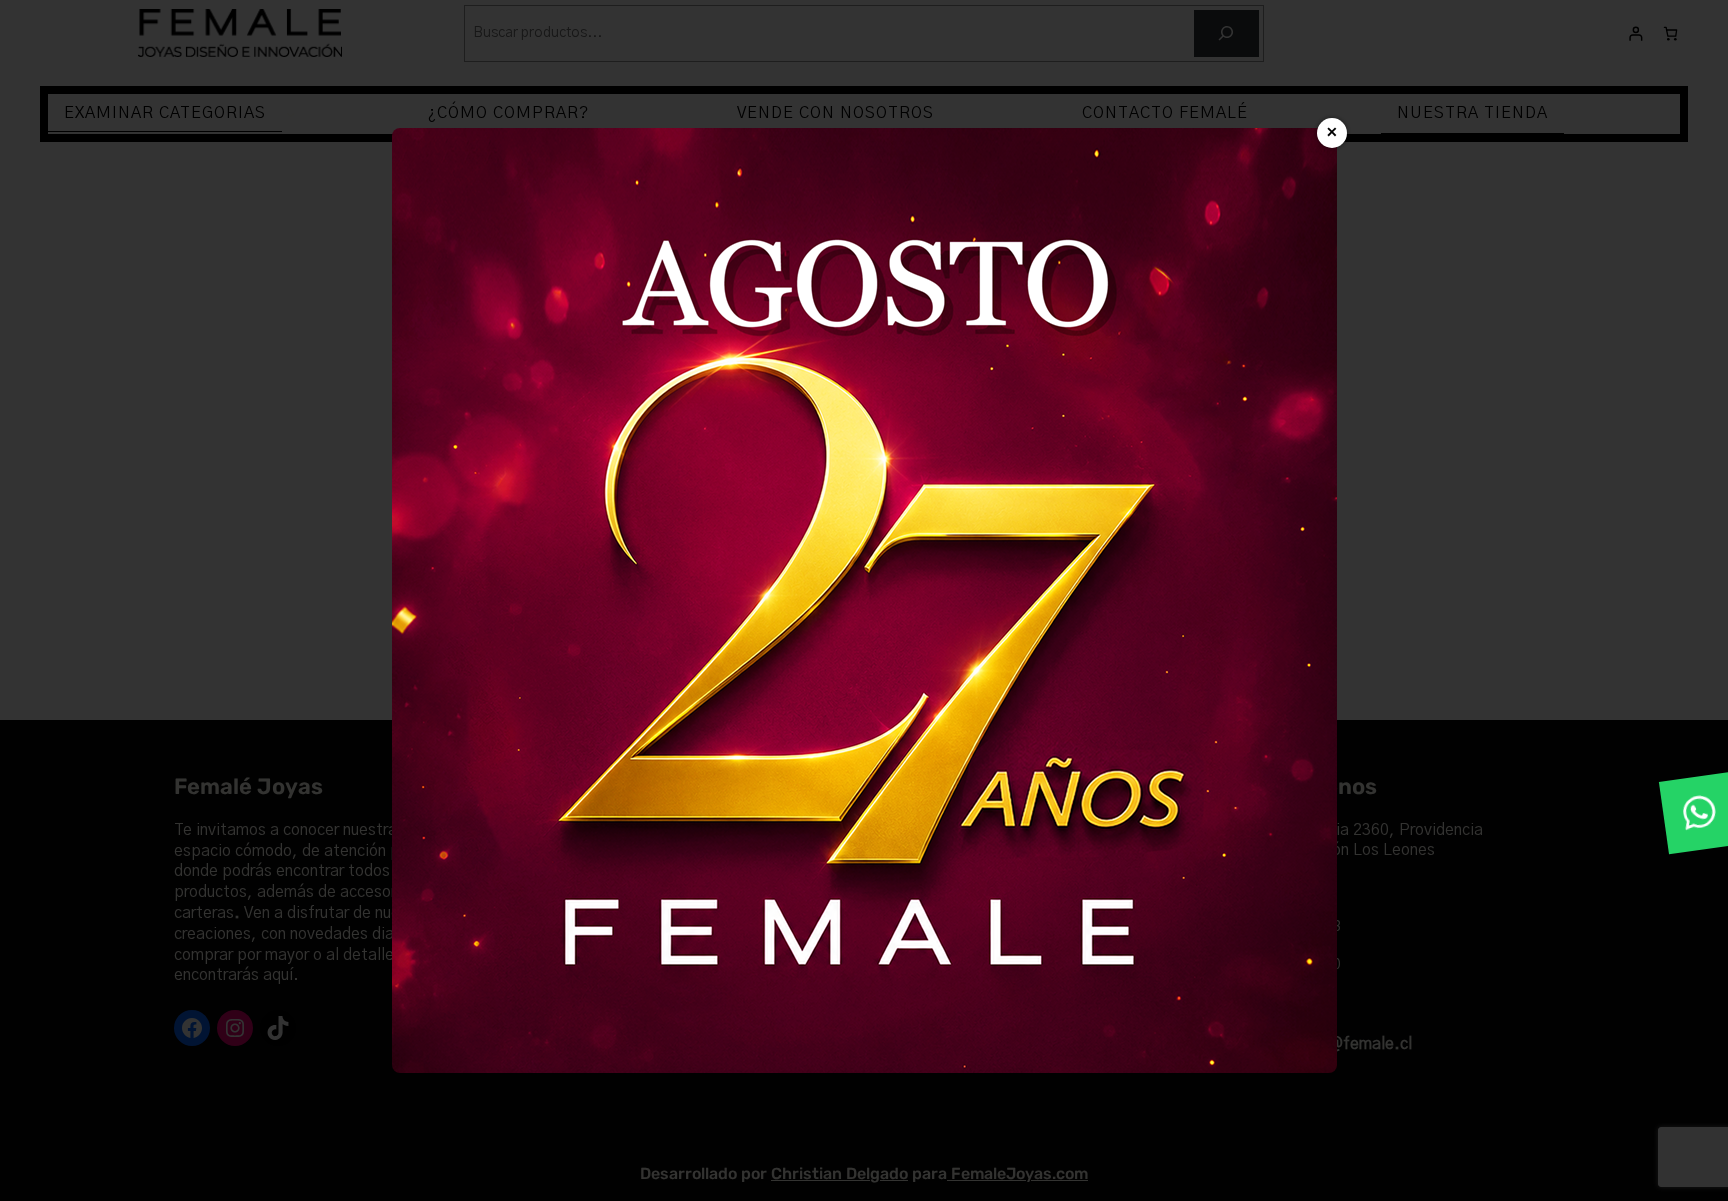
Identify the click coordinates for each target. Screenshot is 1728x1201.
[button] (1700, 813)
